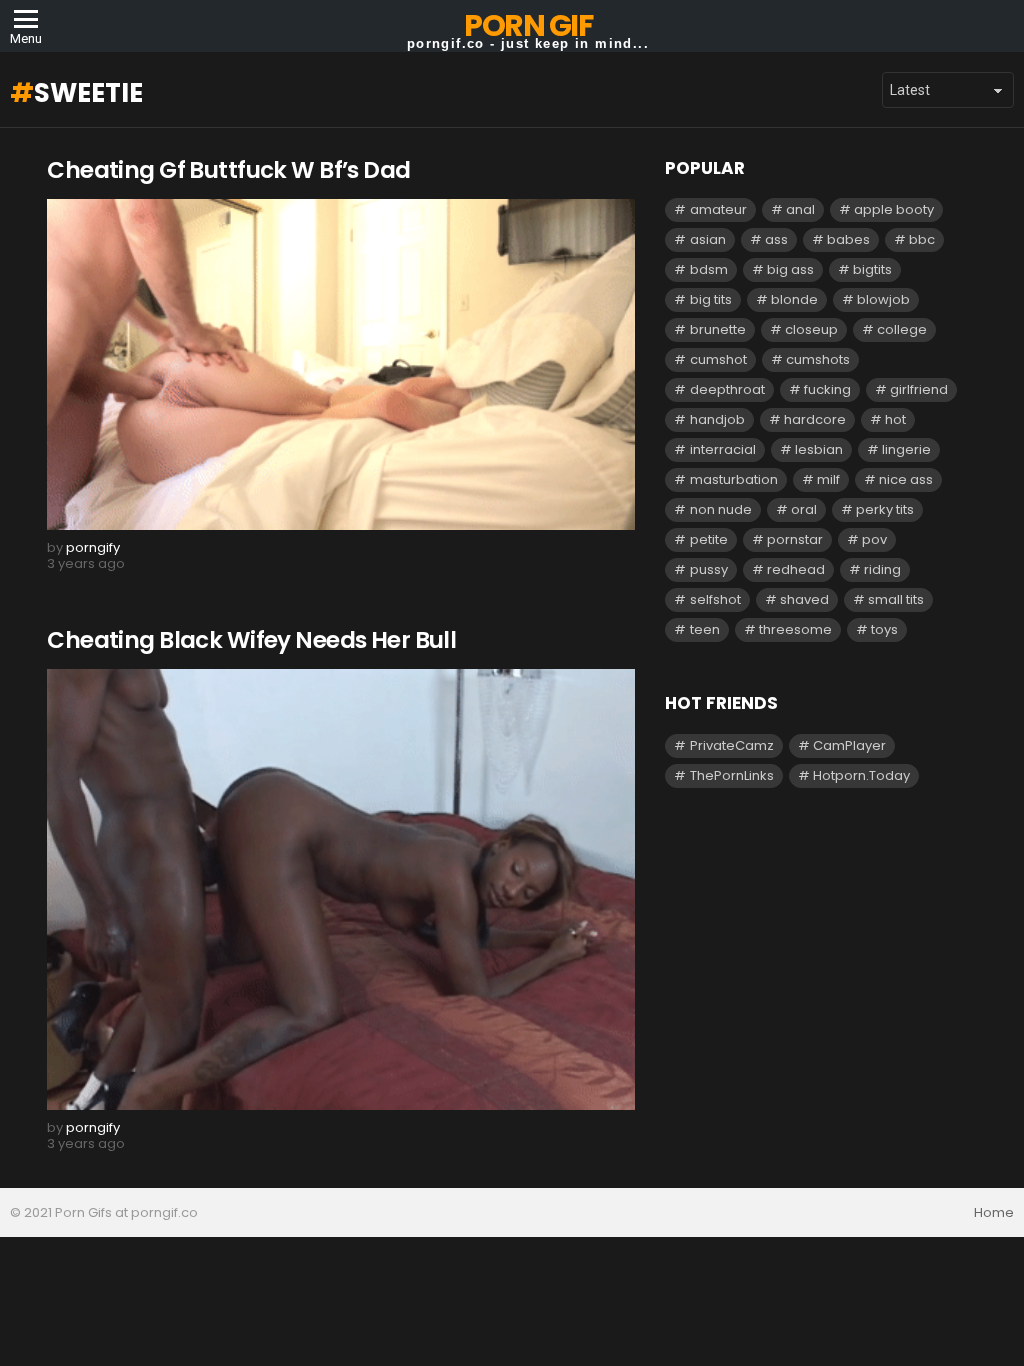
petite (709, 539)
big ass (790, 269)
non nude (721, 509)
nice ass (906, 479)
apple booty (894, 209)
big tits (711, 299)
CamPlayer (849, 745)
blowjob (883, 299)
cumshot (718, 359)
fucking (827, 389)
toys (884, 629)
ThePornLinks (732, 775)
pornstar (795, 539)
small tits (896, 599)
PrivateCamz (732, 745)
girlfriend (919, 389)
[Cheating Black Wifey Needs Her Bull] (341, 889)
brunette (718, 329)
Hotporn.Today (861, 775)
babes (848, 239)
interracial (723, 449)
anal (800, 209)
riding (882, 569)
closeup (811, 329)
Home (994, 1213)
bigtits (872, 269)
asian (708, 239)
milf (828, 479)
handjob (717, 419)
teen (705, 629)
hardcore (815, 419)
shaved (804, 599)
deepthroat (727, 389)
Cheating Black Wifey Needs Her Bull (251, 640)
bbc (922, 239)
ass (776, 239)
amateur (718, 209)
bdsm (709, 269)
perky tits (885, 509)
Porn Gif (528, 25)
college (902, 329)
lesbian (819, 449)
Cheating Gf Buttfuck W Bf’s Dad (228, 170)
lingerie (906, 449)
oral (804, 509)
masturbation (734, 479)
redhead (796, 569)
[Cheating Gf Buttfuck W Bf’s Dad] (341, 364)
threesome (795, 629)
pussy (709, 569)
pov (874, 539)
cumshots (818, 359)
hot (895, 419)
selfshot (715, 599)
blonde (794, 299)
